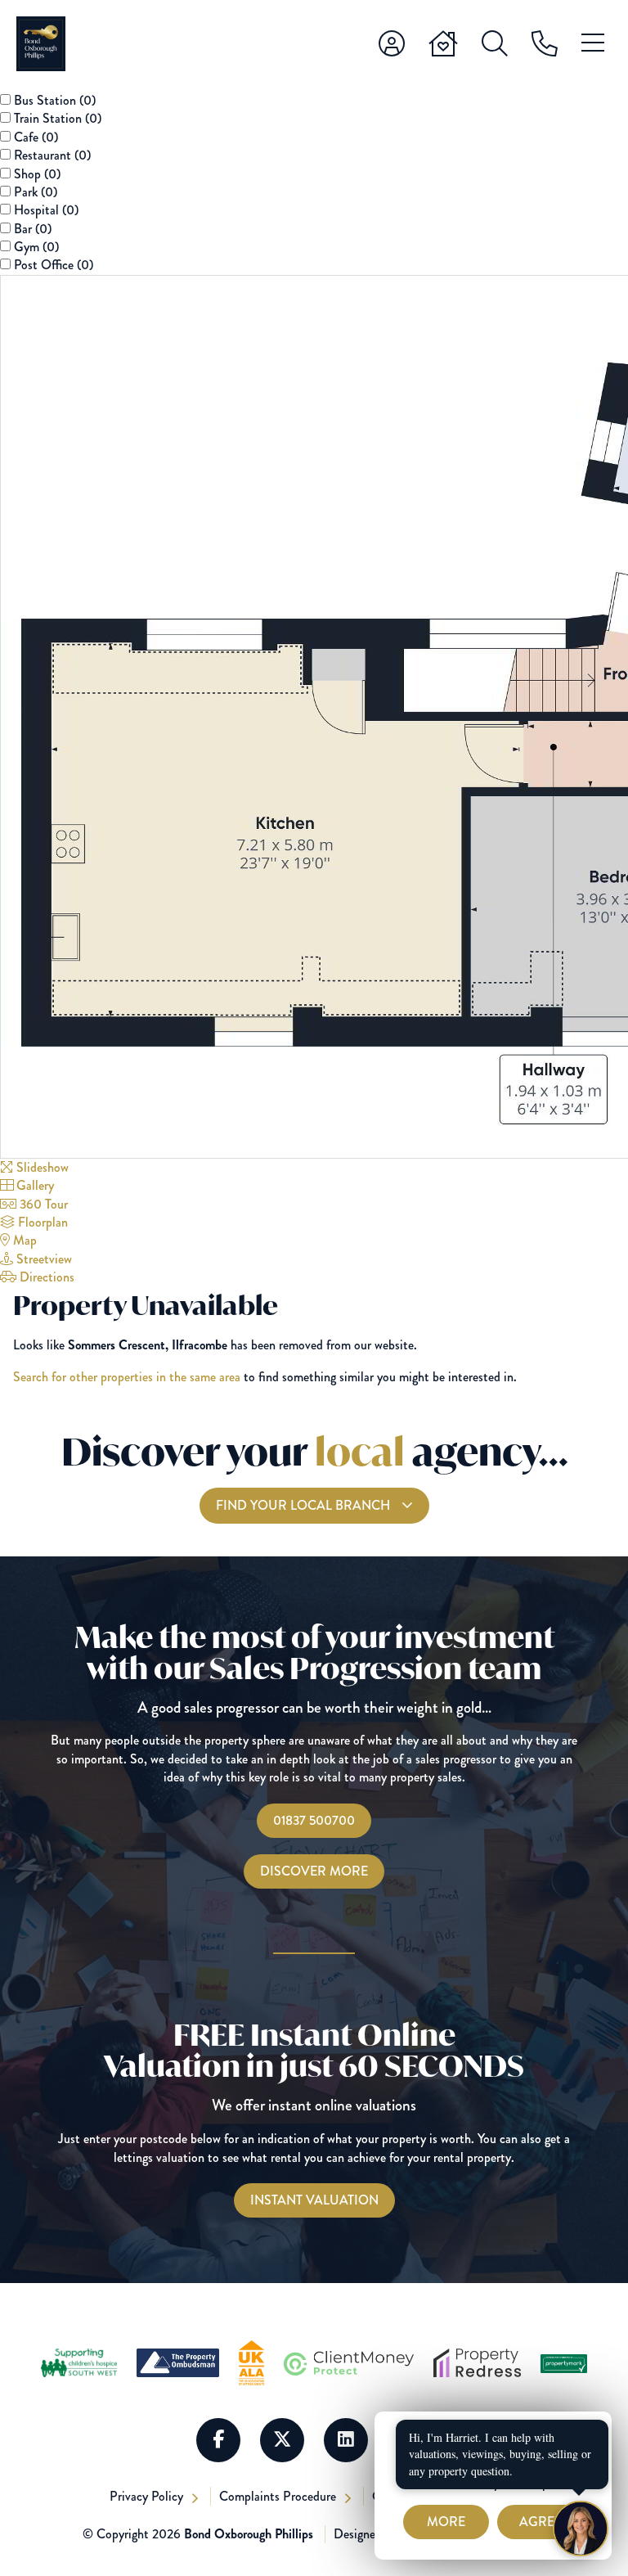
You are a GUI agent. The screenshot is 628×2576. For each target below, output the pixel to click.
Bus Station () (55, 100)
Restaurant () (52, 155)
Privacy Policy (148, 2496)
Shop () (37, 174)
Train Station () (58, 118)
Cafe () (36, 137)
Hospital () (46, 210)
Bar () (33, 229)
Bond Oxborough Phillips (249, 2534)
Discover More (314, 1871)
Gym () (36, 247)
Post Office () (54, 265)
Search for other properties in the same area (127, 1377)
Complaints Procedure (279, 2496)
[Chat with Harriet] (581, 2529)
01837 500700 (314, 1820)
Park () (36, 192)
